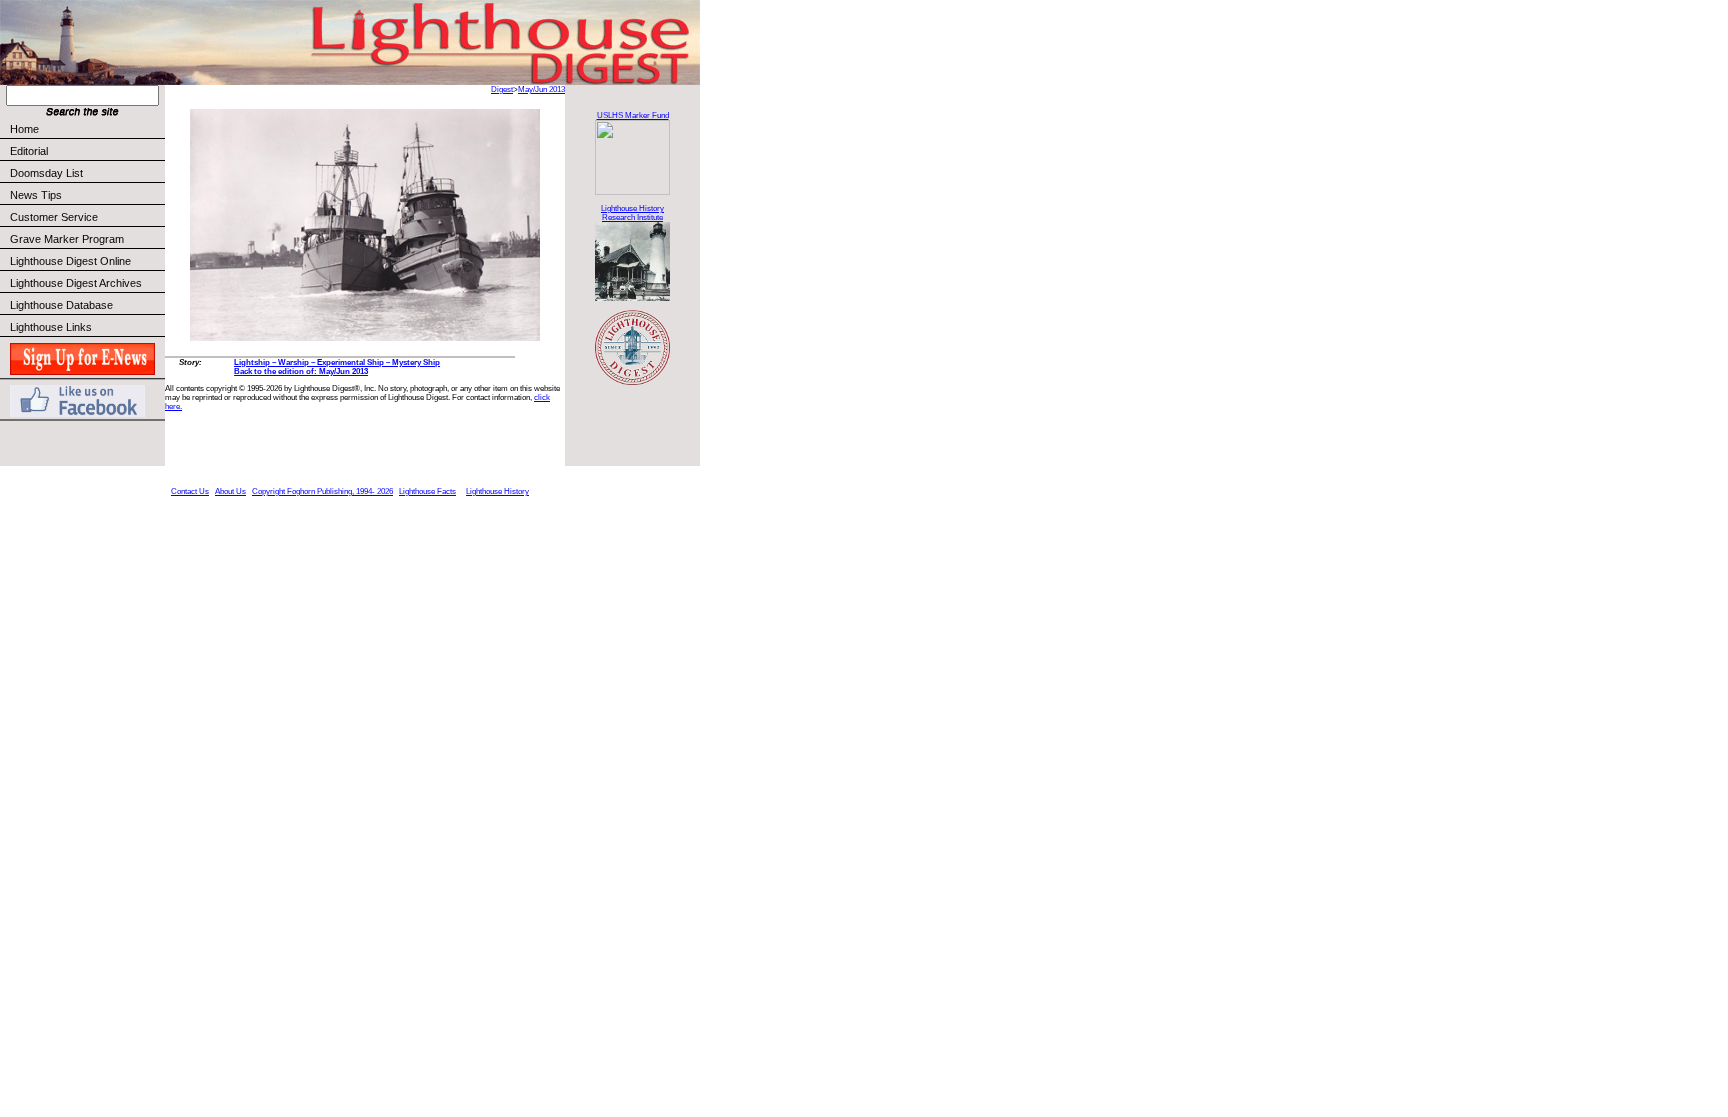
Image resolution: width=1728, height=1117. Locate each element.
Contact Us (190, 491)
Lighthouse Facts (427, 491)
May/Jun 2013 (541, 89)
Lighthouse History (497, 491)
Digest (502, 89)
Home (24, 129)
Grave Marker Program (67, 239)
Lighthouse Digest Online (70, 261)
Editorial (29, 151)
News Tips (36, 195)
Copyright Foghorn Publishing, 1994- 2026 (322, 491)
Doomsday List (46, 173)
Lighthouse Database (61, 305)
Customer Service (54, 217)
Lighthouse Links (51, 327)
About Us (230, 491)
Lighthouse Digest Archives (76, 283)
